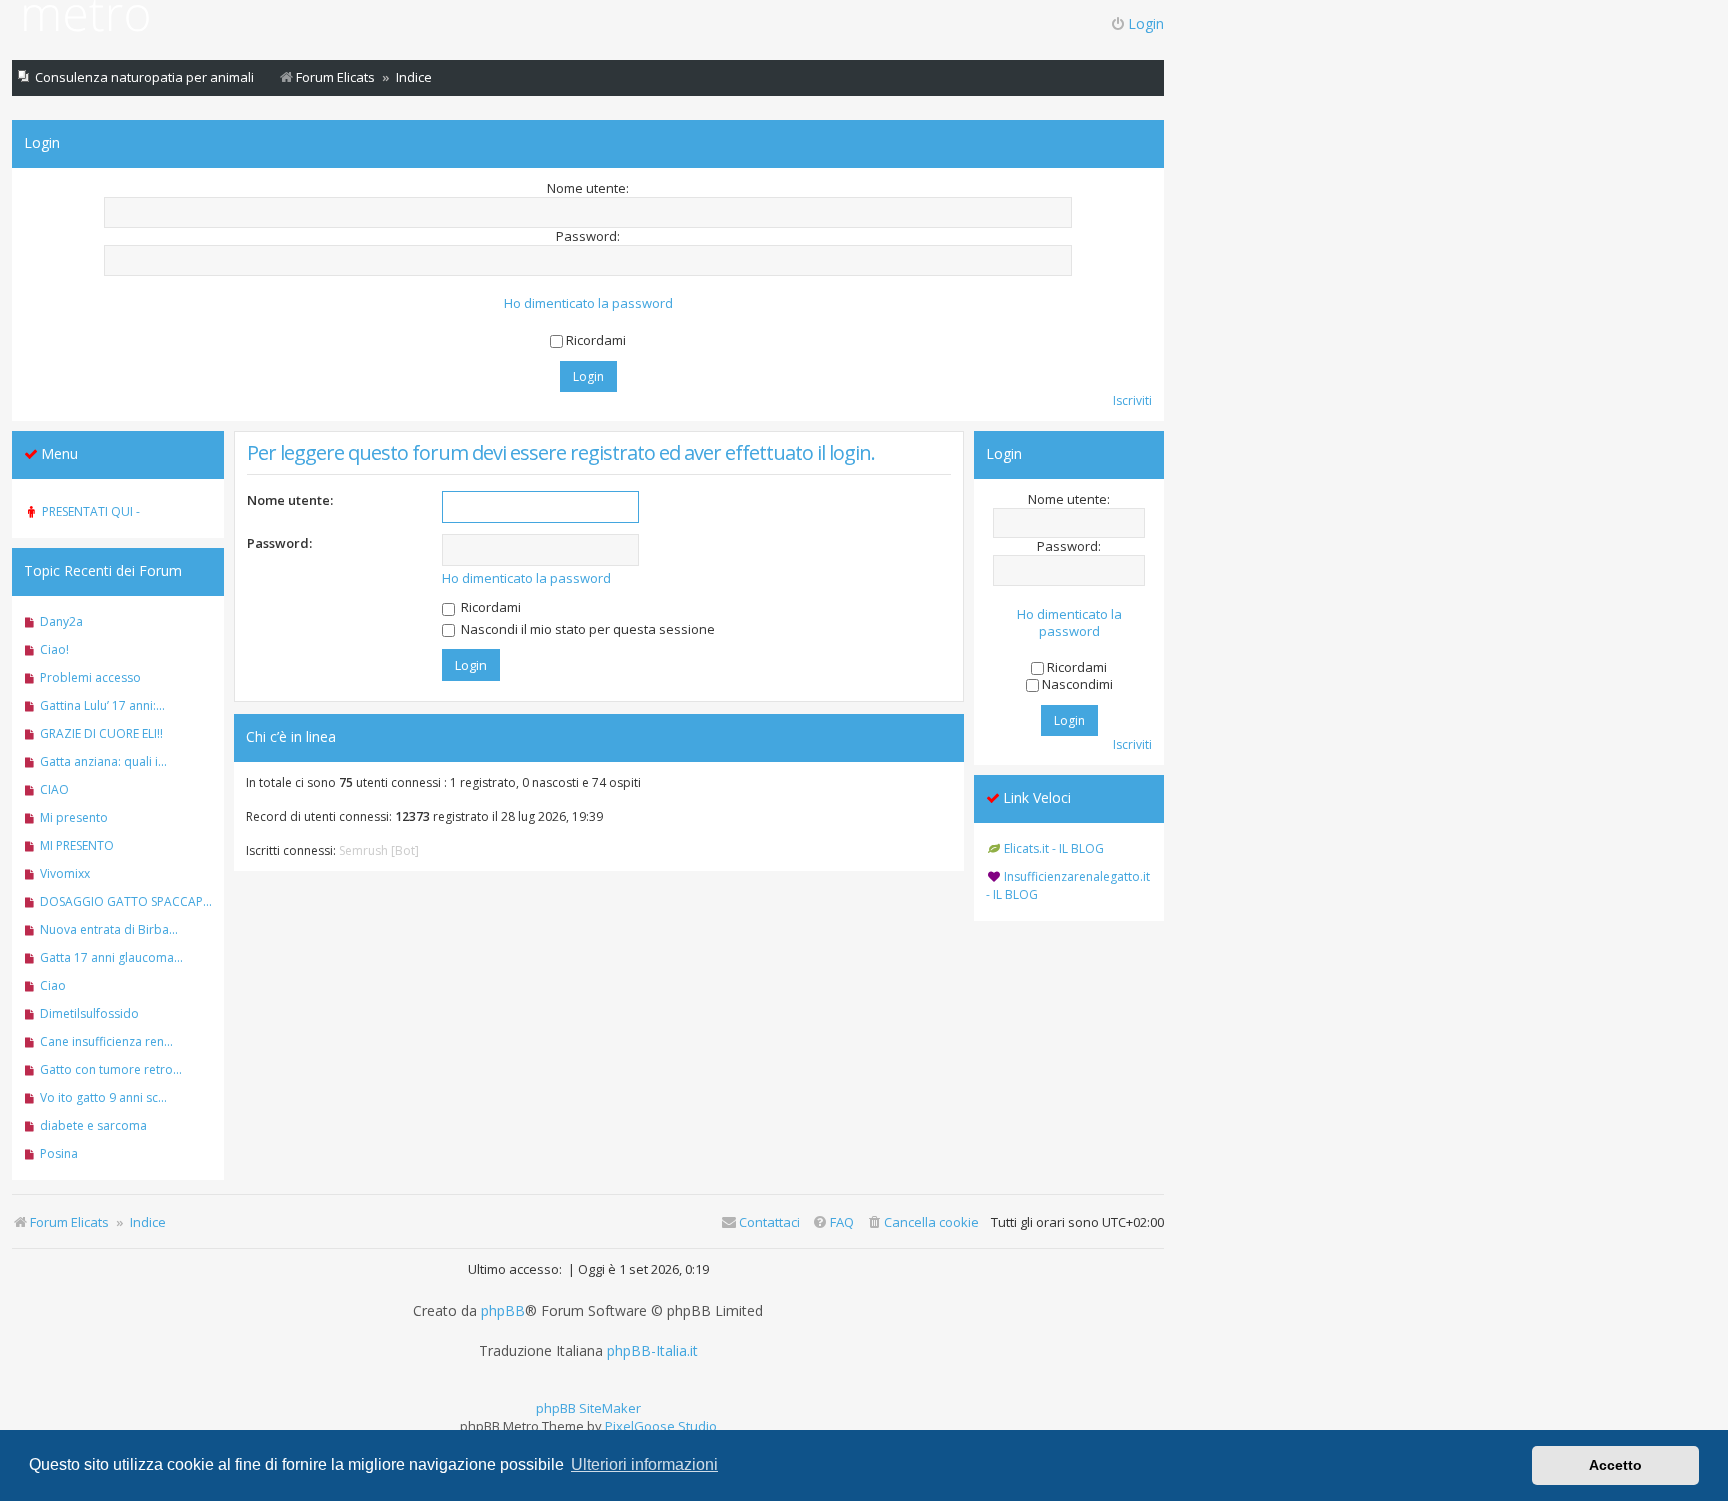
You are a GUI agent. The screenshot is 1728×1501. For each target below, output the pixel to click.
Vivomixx (65, 873)
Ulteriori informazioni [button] (644, 1464)
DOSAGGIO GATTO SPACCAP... (126, 901)
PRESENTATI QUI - (91, 511)
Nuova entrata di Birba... (109, 929)
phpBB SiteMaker (588, 1408)
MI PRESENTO (77, 845)
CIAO (54, 789)
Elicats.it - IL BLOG (1054, 848)
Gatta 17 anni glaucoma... (111, 957)
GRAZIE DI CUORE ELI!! (101, 733)
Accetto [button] (1615, 1465)
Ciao (53, 985)
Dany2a (61, 621)
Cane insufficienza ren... (106, 1041)
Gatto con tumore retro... (111, 1069)
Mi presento (74, 817)
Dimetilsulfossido (89, 1013)
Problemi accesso (90, 677)
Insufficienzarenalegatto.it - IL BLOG (1068, 885)
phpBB (503, 1311)
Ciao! (54, 649)
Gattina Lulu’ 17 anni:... (102, 705)
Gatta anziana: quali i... (103, 761)
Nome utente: (290, 500)
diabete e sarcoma (93, 1125)
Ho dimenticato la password (588, 303)
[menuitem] (922, 1222)
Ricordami (489, 607)
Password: (279, 543)
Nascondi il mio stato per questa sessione (586, 629)
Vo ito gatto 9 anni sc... (103, 1097)
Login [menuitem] (1146, 23)
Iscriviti (1132, 400)
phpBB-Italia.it (652, 1351)
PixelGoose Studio (661, 1426)
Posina (59, 1153)
